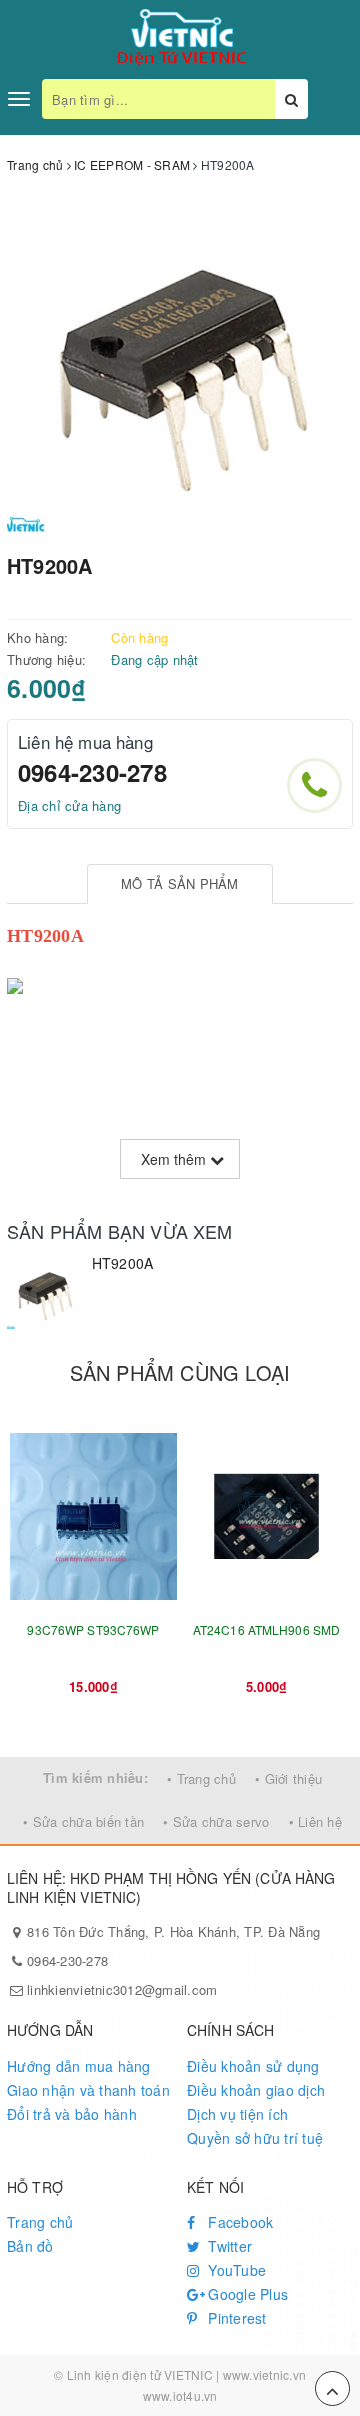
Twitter (228, 2246)
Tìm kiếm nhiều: (95, 1777)
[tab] (180, 884)
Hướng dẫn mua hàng (79, 2066)
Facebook (238, 2222)
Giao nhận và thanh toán (88, 2090)
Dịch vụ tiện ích (237, 2114)
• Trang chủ (201, 1778)
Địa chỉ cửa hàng (69, 805)
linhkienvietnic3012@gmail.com (122, 1989)
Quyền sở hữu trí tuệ (255, 2138)
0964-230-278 (92, 772)
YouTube (235, 2270)
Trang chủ (40, 2222)
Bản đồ (30, 2246)
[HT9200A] (44, 1291)
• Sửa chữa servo (216, 1821)
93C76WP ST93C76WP (93, 1629)
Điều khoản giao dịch (256, 2090)
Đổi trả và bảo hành (72, 2114)
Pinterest (235, 2318)
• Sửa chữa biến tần (83, 1821)
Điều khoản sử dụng (253, 2066)
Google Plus (246, 2294)
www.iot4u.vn (180, 2395)
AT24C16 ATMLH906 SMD (266, 1629)
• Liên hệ (315, 1821)
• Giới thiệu (288, 1778)
